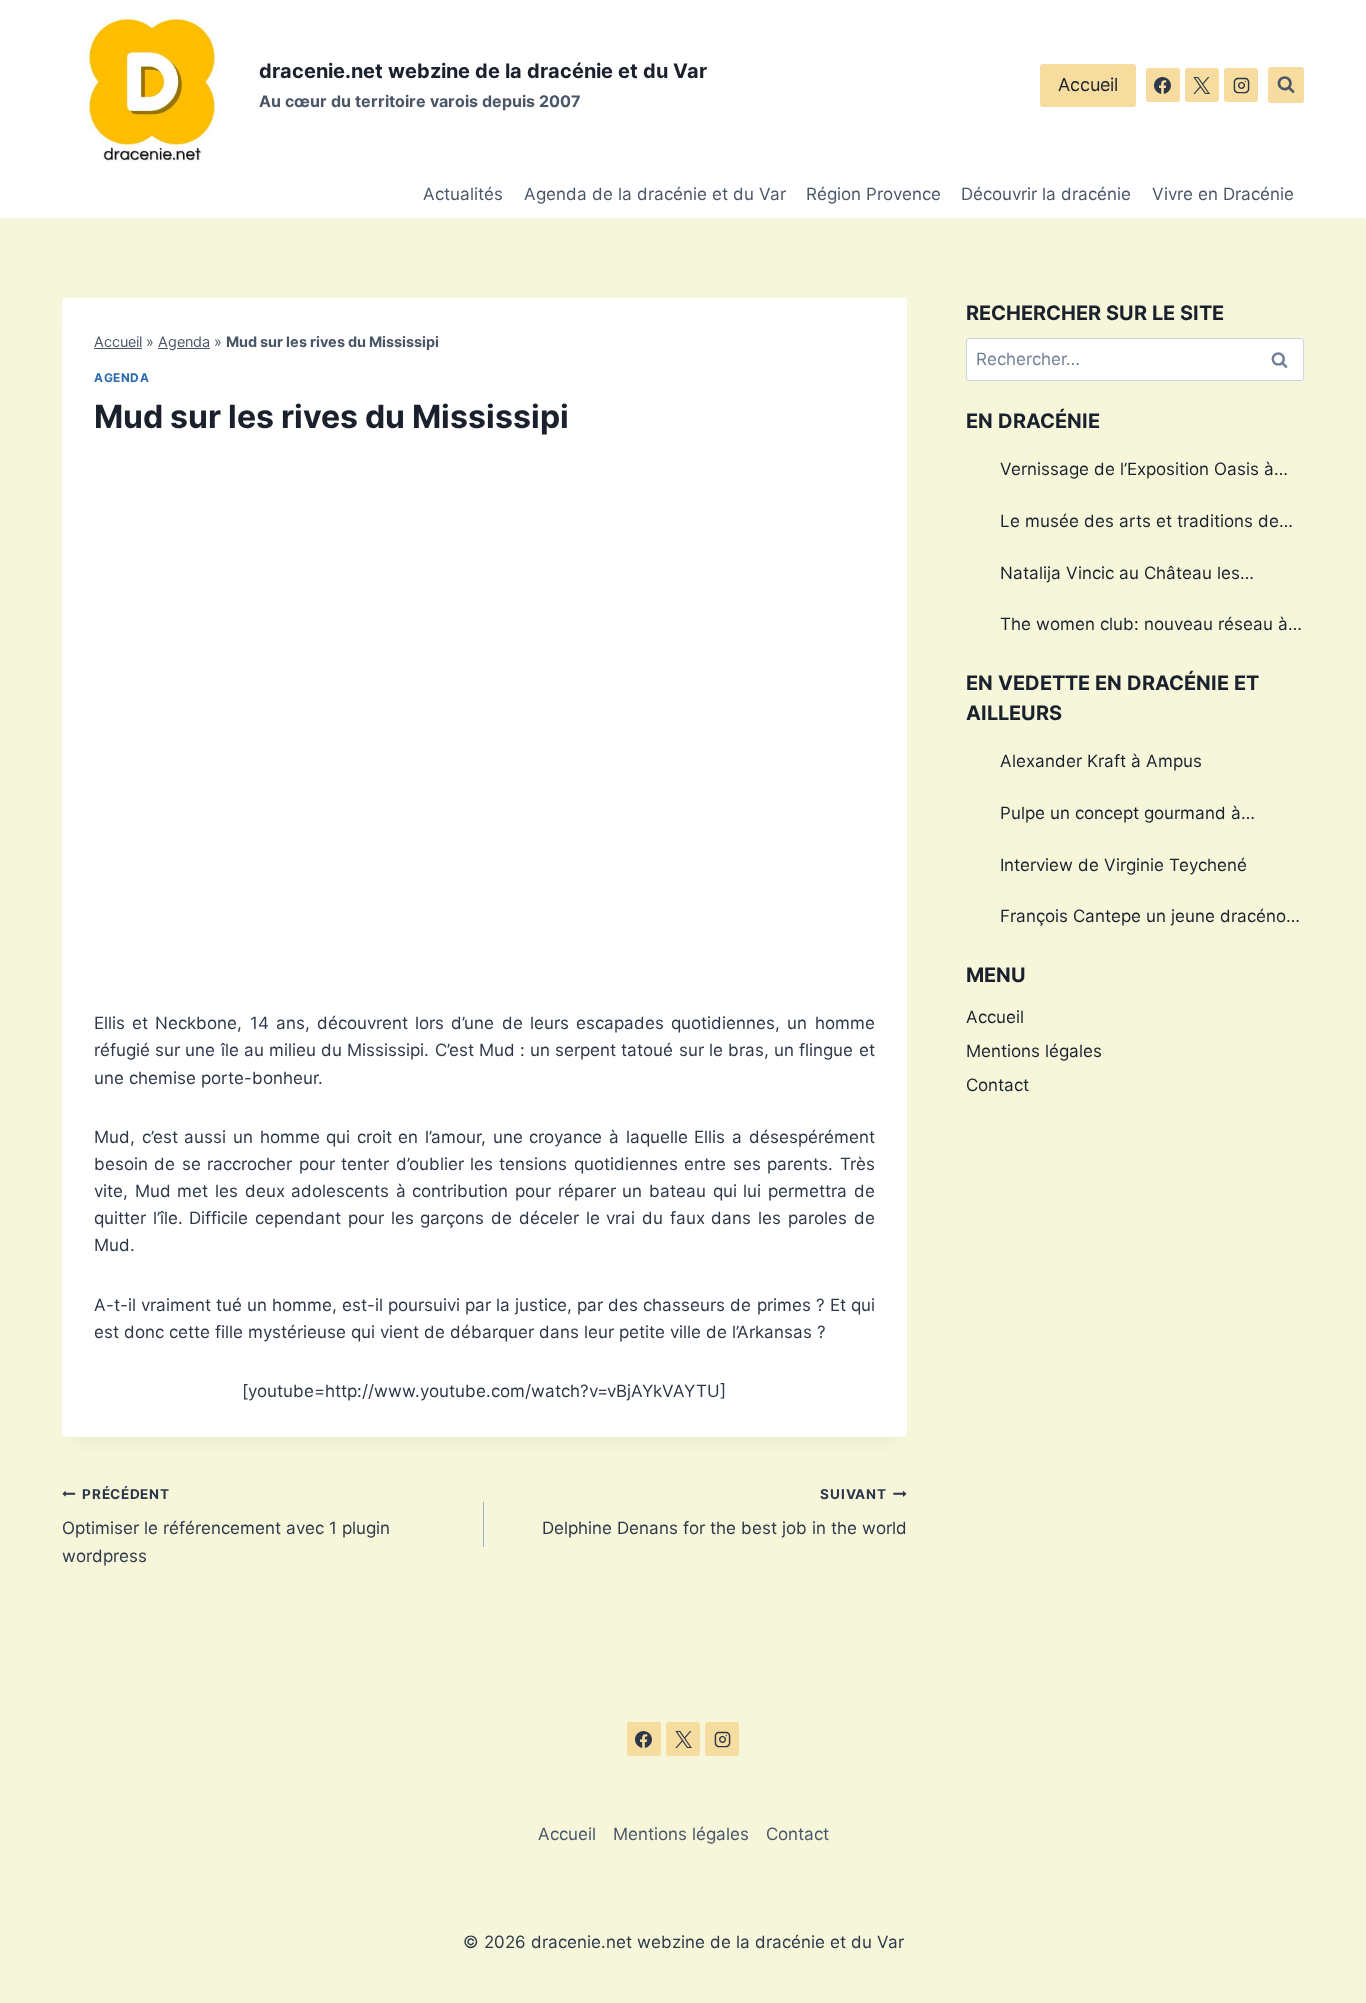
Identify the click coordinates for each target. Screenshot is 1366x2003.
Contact (997, 1085)
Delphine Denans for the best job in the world (724, 1512)
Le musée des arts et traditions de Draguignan (1139, 524)
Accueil (1088, 84)
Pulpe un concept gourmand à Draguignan (1120, 816)
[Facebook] (1163, 85)
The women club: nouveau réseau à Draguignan (1144, 627)
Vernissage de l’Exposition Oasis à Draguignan (1137, 472)
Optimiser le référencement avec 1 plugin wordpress (226, 1526)
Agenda (184, 341)
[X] (1202, 85)
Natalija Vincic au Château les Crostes (1120, 576)
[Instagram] (1241, 85)
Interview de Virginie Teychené (1123, 865)
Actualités (463, 194)
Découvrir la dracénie (1046, 194)
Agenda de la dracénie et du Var (655, 194)
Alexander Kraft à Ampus (1101, 761)
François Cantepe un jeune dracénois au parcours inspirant (1149, 919)
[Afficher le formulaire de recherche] (1286, 85)
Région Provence (873, 194)
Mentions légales (1034, 1051)
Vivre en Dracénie (1223, 194)
